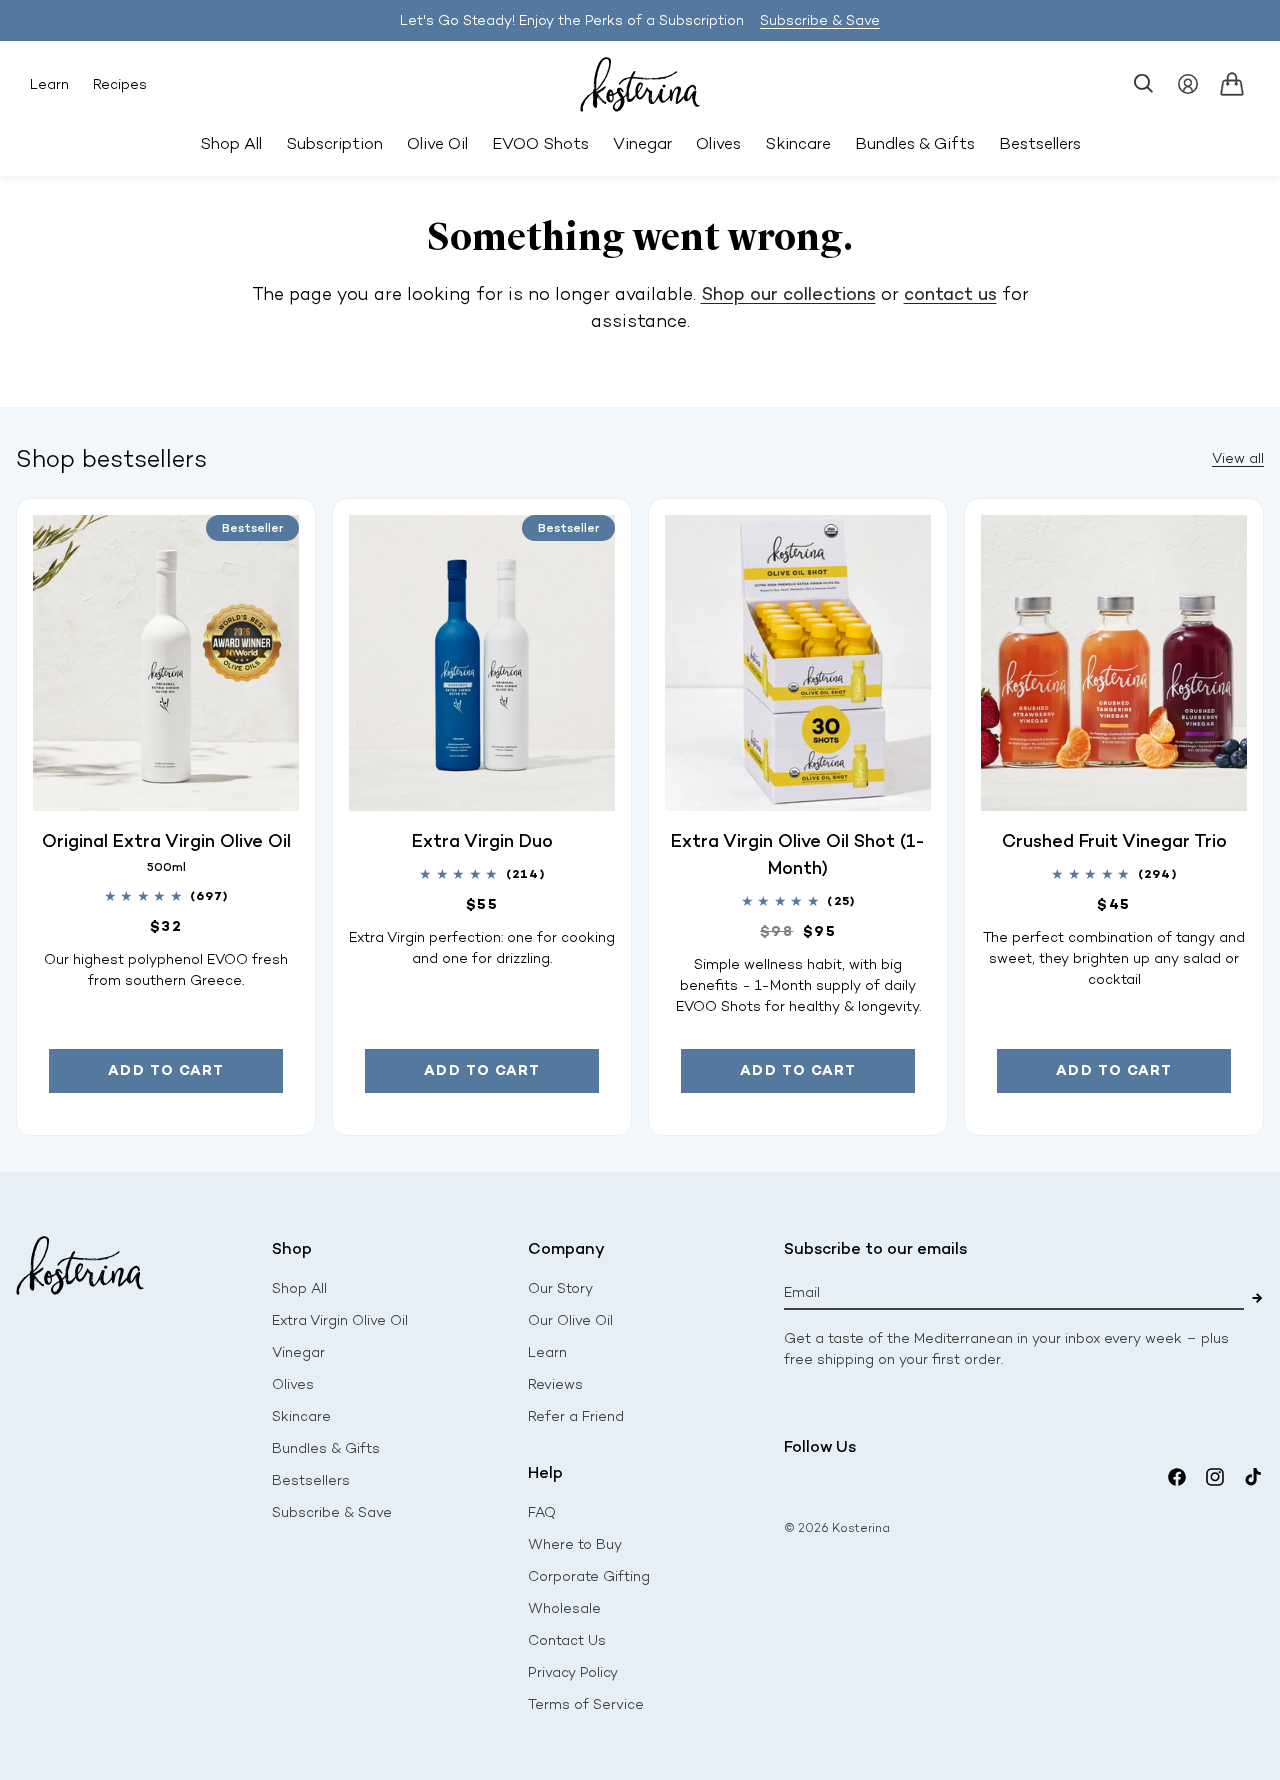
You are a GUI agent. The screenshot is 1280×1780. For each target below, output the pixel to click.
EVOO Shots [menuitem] (540, 143)
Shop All (231, 143)
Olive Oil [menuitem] (437, 143)
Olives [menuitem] (718, 143)
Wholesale (564, 1608)
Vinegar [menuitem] (642, 143)
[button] (1144, 84)
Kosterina (861, 1528)
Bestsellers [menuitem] (1040, 143)
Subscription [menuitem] (334, 143)
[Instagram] (1215, 1477)
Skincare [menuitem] (798, 143)
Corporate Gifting (589, 1576)
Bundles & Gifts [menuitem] (915, 143)
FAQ (542, 1512)
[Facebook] (1177, 1477)
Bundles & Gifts (326, 1448)
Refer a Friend (576, 1416)
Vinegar (298, 1352)
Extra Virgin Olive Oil (340, 1320)
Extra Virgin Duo (482, 840)
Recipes (120, 84)
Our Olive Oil (570, 1320)
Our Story (560, 1288)
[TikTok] (1253, 1477)
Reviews (555, 1384)
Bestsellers (311, 1480)
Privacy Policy (573, 1672)
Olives (293, 1384)
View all (1238, 458)
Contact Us (567, 1640)
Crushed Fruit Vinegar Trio (1114, 840)
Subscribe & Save (820, 20)
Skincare (301, 1416)
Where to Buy (575, 1544)
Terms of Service (586, 1704)
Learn (49, 84)
